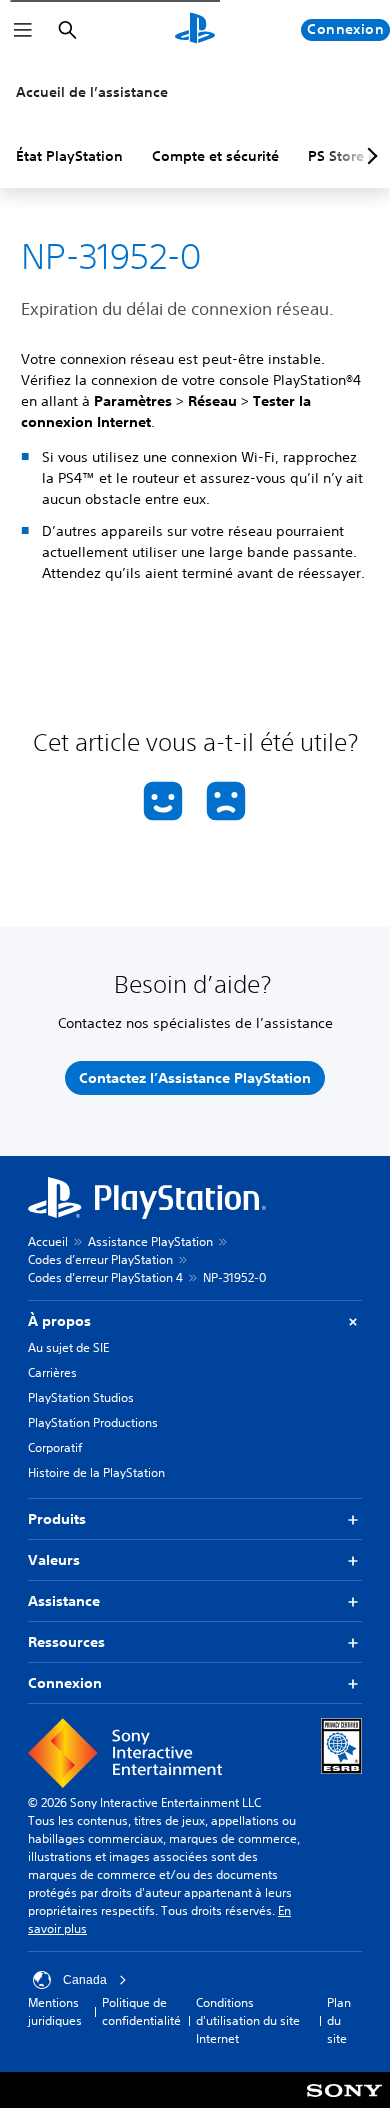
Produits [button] (57, 1519)
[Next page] (369, 156)
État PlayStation (69, 156)
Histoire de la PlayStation (96, 1472)
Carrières (52, 1372)
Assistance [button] (64, 1601)
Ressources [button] (66, 1642)
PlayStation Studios (81, 1397)
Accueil (48, 1241)
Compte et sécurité (215, 156)
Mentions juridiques (55, 2011)
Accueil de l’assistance (92, 92)
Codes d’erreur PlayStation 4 (105, 1277)
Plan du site (339, 2020)
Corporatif (55, 1447)
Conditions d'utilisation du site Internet (248, 2020)
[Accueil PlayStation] (195, 30)
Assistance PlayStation (150, 1241)
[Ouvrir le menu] (23, 30)
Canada (85, 1980)
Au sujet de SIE (68, 1347)
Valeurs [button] (54, 1560)
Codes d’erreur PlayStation (100, 1259)
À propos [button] (59, 1321)
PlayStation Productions (93, 1422)
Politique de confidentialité (141, 2011)
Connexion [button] (65, 1683)
